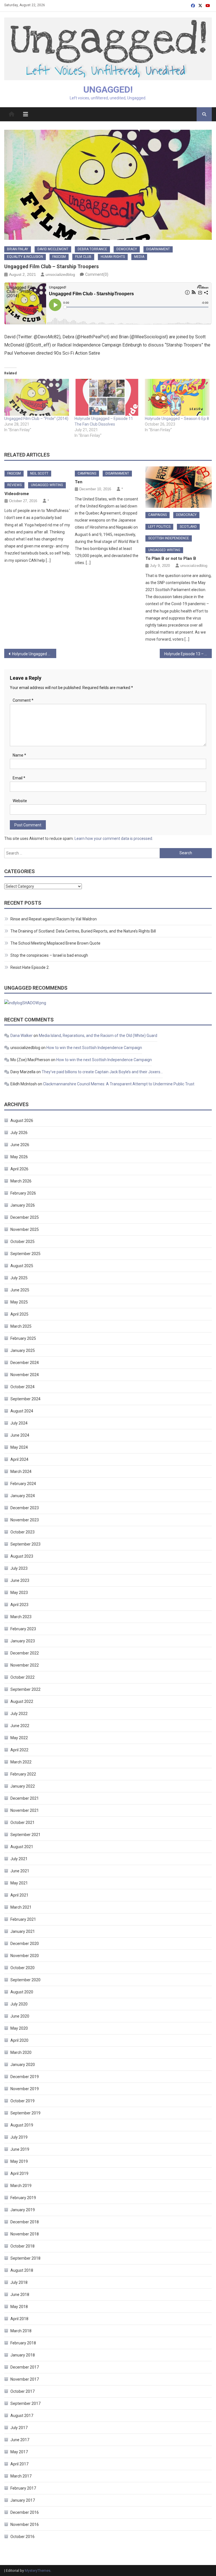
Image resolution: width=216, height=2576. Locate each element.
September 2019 (25, 2113)
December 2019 (25, 2077)
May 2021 (19, 1883)
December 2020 (25, 1944)
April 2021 (19, 1895)
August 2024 (22, 1411)
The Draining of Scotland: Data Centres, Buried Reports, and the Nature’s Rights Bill (83, 931)
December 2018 (25, 2222)
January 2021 (23, 1931)
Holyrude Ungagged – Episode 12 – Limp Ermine (34, 654)
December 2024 (25, 1363)
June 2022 (20, 1726)
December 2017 (25, 2367)
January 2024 (23, 1496)
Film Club (83, 257)
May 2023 (19, 1593)
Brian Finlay (18, 249)
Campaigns (87, 473)
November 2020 (25, 1956)
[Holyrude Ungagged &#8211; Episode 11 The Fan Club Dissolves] (107, 397)
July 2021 (19, 1859)
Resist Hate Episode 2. (30, 967)
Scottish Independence (169, 538)
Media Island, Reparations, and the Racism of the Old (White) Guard (98, 1036)
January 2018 (23, 2355)
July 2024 (19, 1423)
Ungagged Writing (47, 485)
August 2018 (22, 2270)
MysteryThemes (38, 2571)
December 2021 (25, 1798)
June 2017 (20, 2440)
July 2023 (19, 1568)
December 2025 (25, 1217)
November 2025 (25, 1229)
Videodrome (17, 494)
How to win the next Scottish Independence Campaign (94, 1048)
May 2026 (19, 1157)
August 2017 (22, 2416)
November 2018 (25, 2234)
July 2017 (19, 2428)
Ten (79, 482)
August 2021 (22, 1847)
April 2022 (19, 1750)
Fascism (59, 257)
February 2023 (23, 1629)
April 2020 (19, 2040)
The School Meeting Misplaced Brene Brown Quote (55, 943)
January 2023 (23, 1641)
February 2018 (23, 2343)
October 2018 (22, 2246)
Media (139, 257)
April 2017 (19, 2464)
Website (20, 801)
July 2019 (19, 2137)
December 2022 (25, 1653)
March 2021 (21, 1907)
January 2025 (23, 1350)
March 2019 (21, 2186)
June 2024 (20, 1435)
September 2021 (25, 1835)
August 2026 (22, 1121)
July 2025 (19, 1278)
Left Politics (159, 527)
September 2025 (25, 1254)
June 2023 (20, 1580)
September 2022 (25, 1689)
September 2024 (25, 1399)
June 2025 (20, 1290)
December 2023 (25, 1508)
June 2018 (20, 2295)
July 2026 (19, 1133)
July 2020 (19, 2004)
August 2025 (22, 1266)
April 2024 (19, 1459)
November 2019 (25, 2089)
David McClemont (53, 249)
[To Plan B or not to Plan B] (179, 487)
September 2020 (25, 1980)
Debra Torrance (92, 249)
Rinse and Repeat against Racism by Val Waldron (54, 919)
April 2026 (19, 1169)
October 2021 (22, 1823)
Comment (23, 700)
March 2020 (21, 2052)
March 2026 (21, 1181)
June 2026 (20, 1145)
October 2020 (22, 1968)
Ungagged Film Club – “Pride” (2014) (36, 419)
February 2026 (23, 1193)
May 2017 (19, 2452)
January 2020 (23, 2065)
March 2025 (21, 1326)
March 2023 (21, 1617)
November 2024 (25, 1375)
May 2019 (19, 2161)
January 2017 (23, 2500)
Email (19, 778)
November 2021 (25, 1810)
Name (19, 755)
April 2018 (19, 2319)
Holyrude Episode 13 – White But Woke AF (188, 654)
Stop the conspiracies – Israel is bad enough (49, 955)
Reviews (14, 485)
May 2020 (19, 2028)
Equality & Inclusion (25, 257)
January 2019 (23, 2210)
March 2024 (21, 1472)
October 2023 (22, 1532)
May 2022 (19, 1738)
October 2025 (22, 1242)
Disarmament (158, 249)
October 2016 (22, 2537)
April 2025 (19, 1314)
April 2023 (19, 1605)
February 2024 (23, 1484)
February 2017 (23, 2488)
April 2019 (19, 2173)
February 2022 (23, 1774)
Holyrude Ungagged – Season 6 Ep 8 (177, 419)
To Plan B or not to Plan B (171, 558)
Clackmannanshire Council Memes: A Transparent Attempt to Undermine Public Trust (119, 1084)
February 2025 (23, 1338)
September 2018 (25, 2258)
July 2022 (19, 1714)
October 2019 (22, 2101)
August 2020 (22, 1992)
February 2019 (23, 2198)
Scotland (188, 527)
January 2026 (23, 1205)
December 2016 (25, 2512)
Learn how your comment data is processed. (114, 838)
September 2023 (25, 1544)
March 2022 (21, 1762)
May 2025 (19, 1302)
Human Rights (113, 257)
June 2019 (20, 2149)
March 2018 (21, 2331)
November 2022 (25, 1665)
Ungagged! (108, 90)
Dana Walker (22, 1036)
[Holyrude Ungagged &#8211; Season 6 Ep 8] (177, 397)
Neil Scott (39, 473)
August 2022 (22, 1701)
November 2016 (25, 2524)
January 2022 (23, 1786)
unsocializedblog (60, 274)
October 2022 (22, 1677)
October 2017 (22, 2391)
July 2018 (19, 2282)
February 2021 (23, 1919)
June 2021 (20, 1871)
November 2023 (25, 1520)
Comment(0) (97, 274)
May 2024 (19, 1447)
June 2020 (20, 2016)
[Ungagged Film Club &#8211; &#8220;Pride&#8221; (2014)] (37, 397)
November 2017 (25, 2379)
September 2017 (25, 2403)
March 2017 (21, 2476)
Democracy (127, 249)
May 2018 (19, 2307)
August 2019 (22, 2125)
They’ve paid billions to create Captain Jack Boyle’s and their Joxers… (102, 1072)
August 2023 (22, 1556)
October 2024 (22, 1387)
